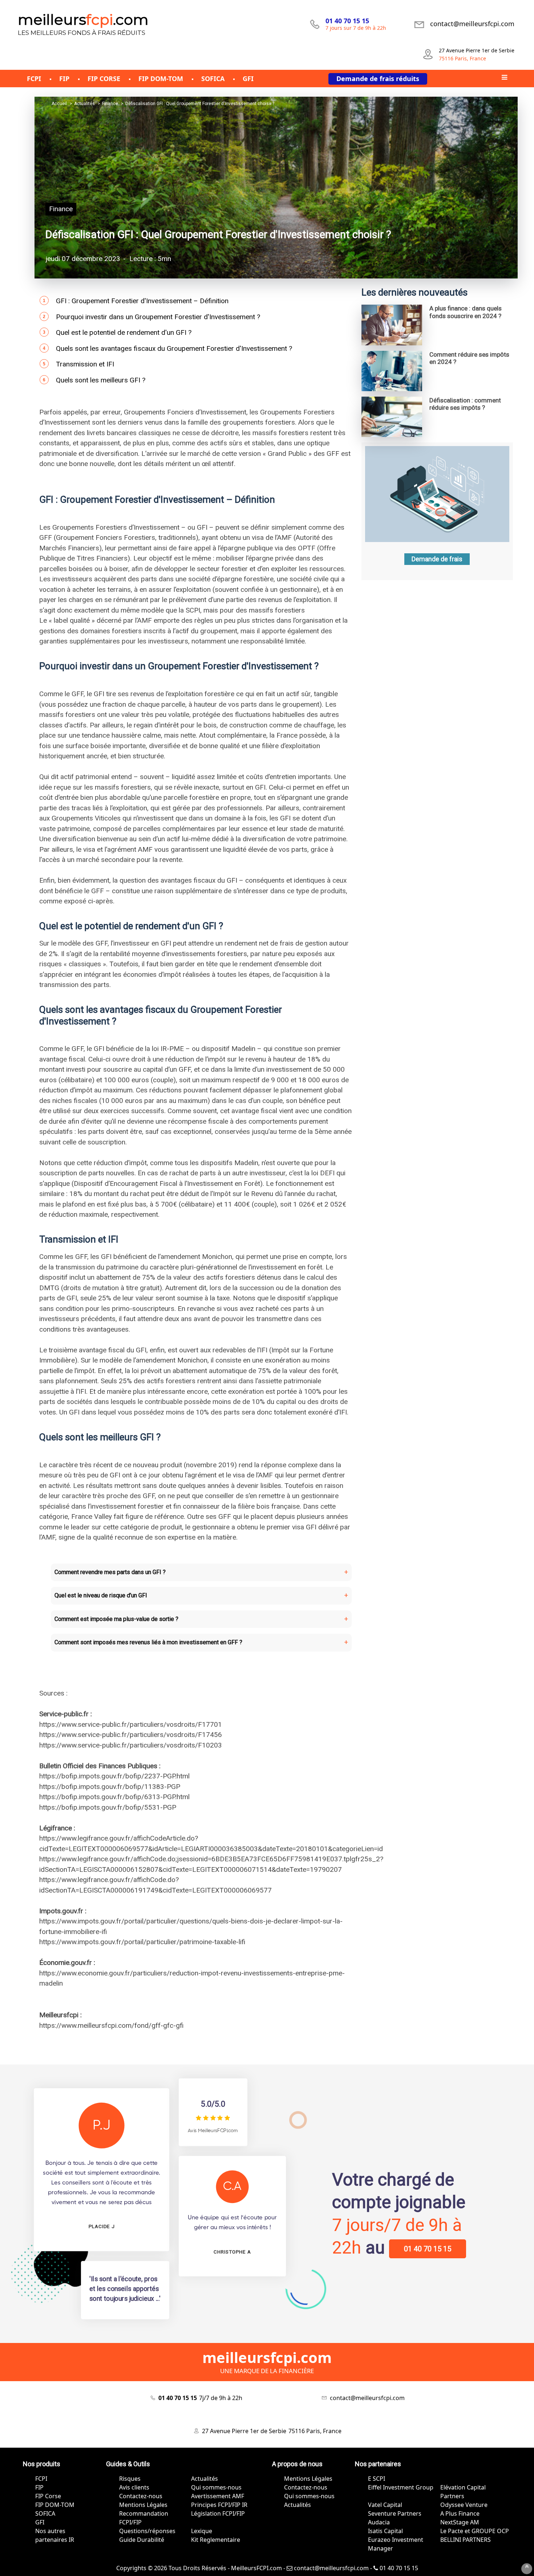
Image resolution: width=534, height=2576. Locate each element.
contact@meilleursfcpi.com (331, 2568)
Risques (130, 2479)
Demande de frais (437, 559)
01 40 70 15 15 (428, 2249)
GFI (40, 2522)
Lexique (202, 2531)
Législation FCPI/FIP (218, 2513)
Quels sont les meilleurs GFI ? (101, 380)
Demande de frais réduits (378, 79)
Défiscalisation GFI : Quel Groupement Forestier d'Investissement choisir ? (218, 234)
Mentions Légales (143, 2505)
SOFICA (45, 2513)
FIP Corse (48, 2496)
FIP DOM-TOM (55, 2505)
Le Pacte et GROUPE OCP (475, 2531)
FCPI (41, 2479)
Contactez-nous (141, 2496)
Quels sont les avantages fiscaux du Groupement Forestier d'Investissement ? (174, 348)
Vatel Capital (385, 2505)
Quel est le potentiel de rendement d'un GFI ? (124, 332)
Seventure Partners (395, 2513)
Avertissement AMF (218, 2496)
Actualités (205, 2479)
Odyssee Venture (464, 2505)
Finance (61, 209)
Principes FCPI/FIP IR (219, 2505)
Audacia (379, 2522)
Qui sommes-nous (216, 2487)
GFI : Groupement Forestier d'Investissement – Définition (142, 301)
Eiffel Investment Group (401, 2487)
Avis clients (134, 2487)
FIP (39, 2487)
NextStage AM (460, 2522)
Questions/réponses (147, 2531)
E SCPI (377, 2479)
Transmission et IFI (85, 364)
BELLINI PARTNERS (466, 2540)
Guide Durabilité (142, 2540)
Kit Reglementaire (216, 2540)
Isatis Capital (385, 2531)
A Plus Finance (460, 2513)
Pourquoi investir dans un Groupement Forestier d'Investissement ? (158, 317)
